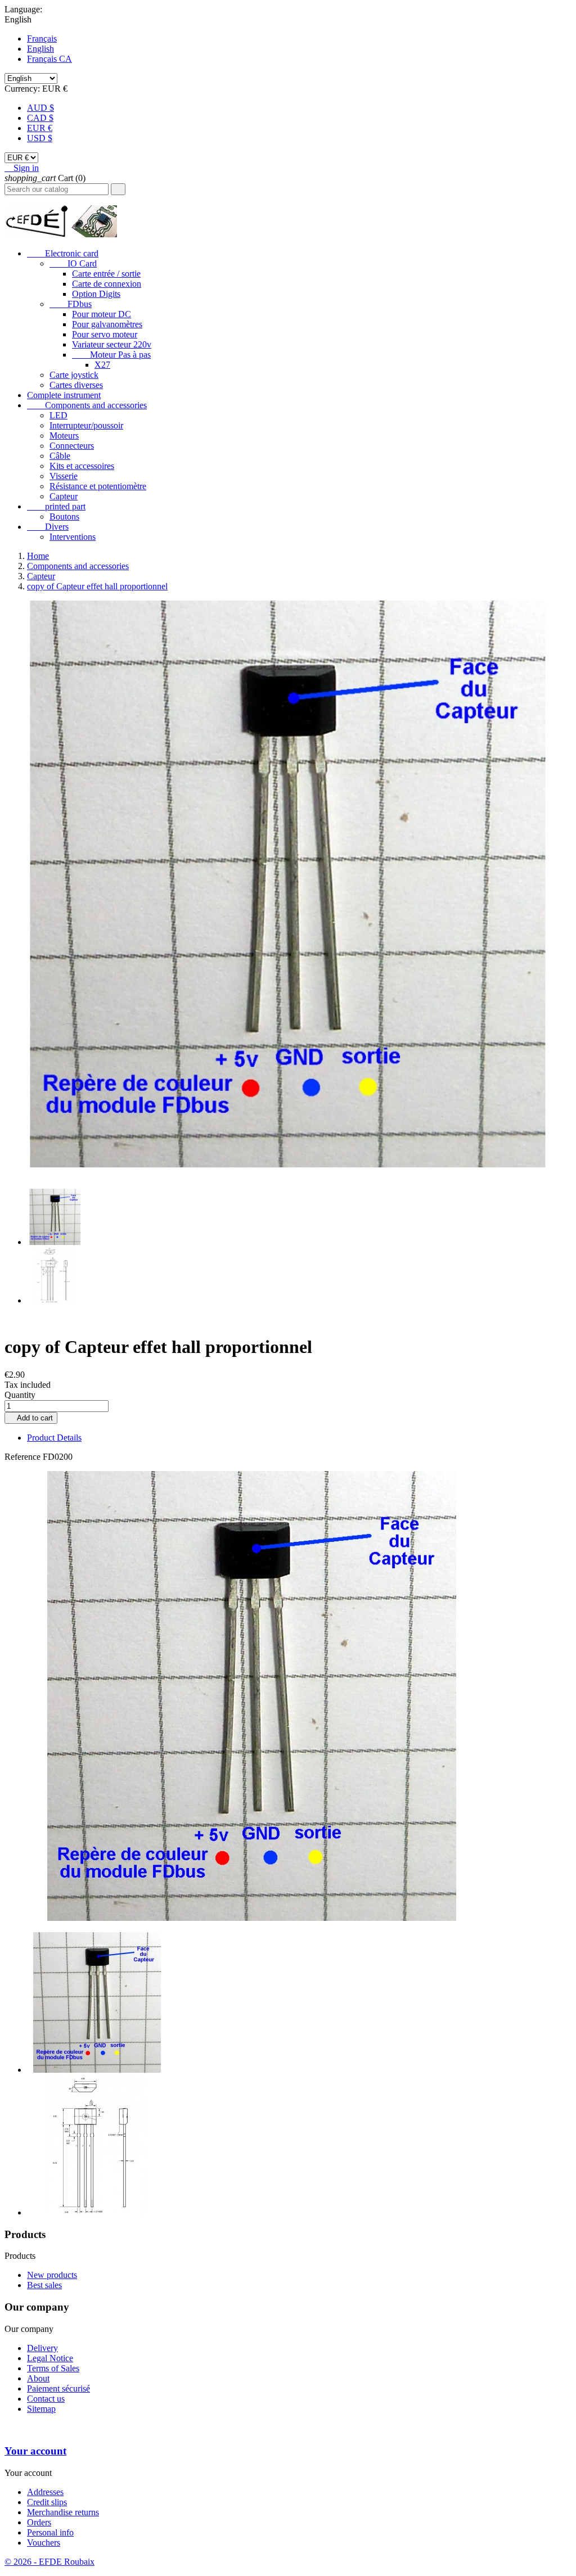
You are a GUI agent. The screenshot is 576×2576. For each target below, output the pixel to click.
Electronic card (63, 253)
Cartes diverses (76, 385)
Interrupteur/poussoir (86, 425)
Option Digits (96, 294)
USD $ (40, 138)
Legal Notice (50, 2358)
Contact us (46, 2399)
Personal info (50, 2532)
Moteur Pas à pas (111, 355)
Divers (48, 527)
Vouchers (44, 2543)
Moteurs (64, 436)
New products (52, 2275)
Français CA (49, 59)
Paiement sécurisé (58, 2388)
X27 (102, 365)
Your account (35, 2451)
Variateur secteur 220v (112, 344)
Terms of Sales (53, 2368)
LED (58, 415)
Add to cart (31, 1418)
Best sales (44, 2285)
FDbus (71, 304)
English (40, 49)
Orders (39, 2522)
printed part (56, 506)
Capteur (64, 496)
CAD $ (40, 118)
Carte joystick (74, 375)
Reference (24, 1457)
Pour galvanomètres (107, 324)
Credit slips (47, 2502)
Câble (60, 456)
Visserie (64, 476)
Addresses (45, 2492)
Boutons (64, 516)
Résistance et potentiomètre (98, 486)
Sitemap (41, 2409)
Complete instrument (64, 395)
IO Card (73, 263)
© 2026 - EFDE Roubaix (49, 2562)
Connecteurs (72, 446)
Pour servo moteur (105, 334)
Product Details (54, 1438)
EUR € (40, 128)
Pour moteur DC (102, 314)
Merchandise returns (63, 2512)
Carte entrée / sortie (106, 274)
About (38, 2378)
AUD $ (40, 108)
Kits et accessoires (82, 466)
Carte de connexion (107, 284)
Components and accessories (87, 405)
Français (42, 39)
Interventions (73, 537)
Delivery (42, 2348)
